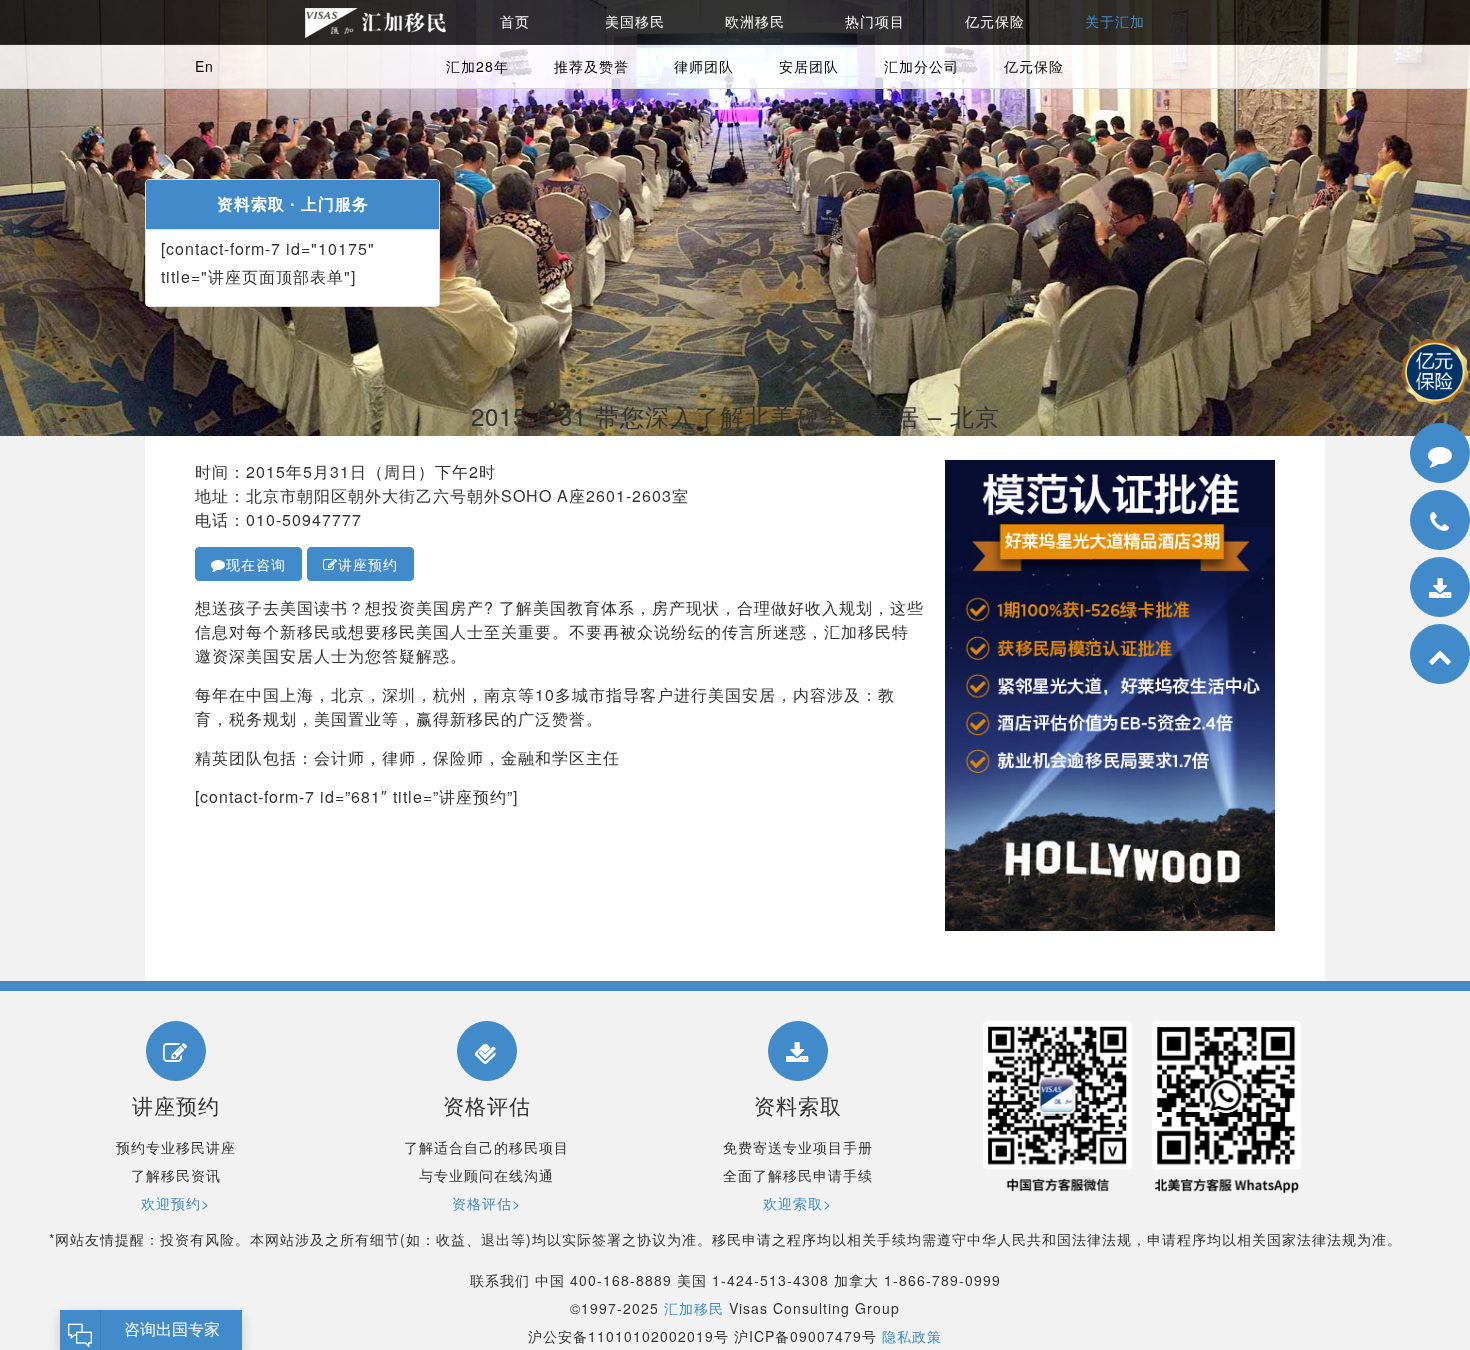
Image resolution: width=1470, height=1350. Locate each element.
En (204, 66)
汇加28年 (477, 66)
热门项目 (875, 22)
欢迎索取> (797, 1203)
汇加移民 (694, 1308)
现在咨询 (256, 564)
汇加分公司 (921, 66)
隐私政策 (912, 1336)
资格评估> (486, 1203)
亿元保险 (995, 22)
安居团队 (809, 66)
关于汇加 (1115, 22)
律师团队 (704, 66)
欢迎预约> (175, 1203)
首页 (515, 22)
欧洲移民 (755, 22)
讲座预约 (368, 564)
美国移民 (635, 22)
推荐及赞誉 (591, 66)
